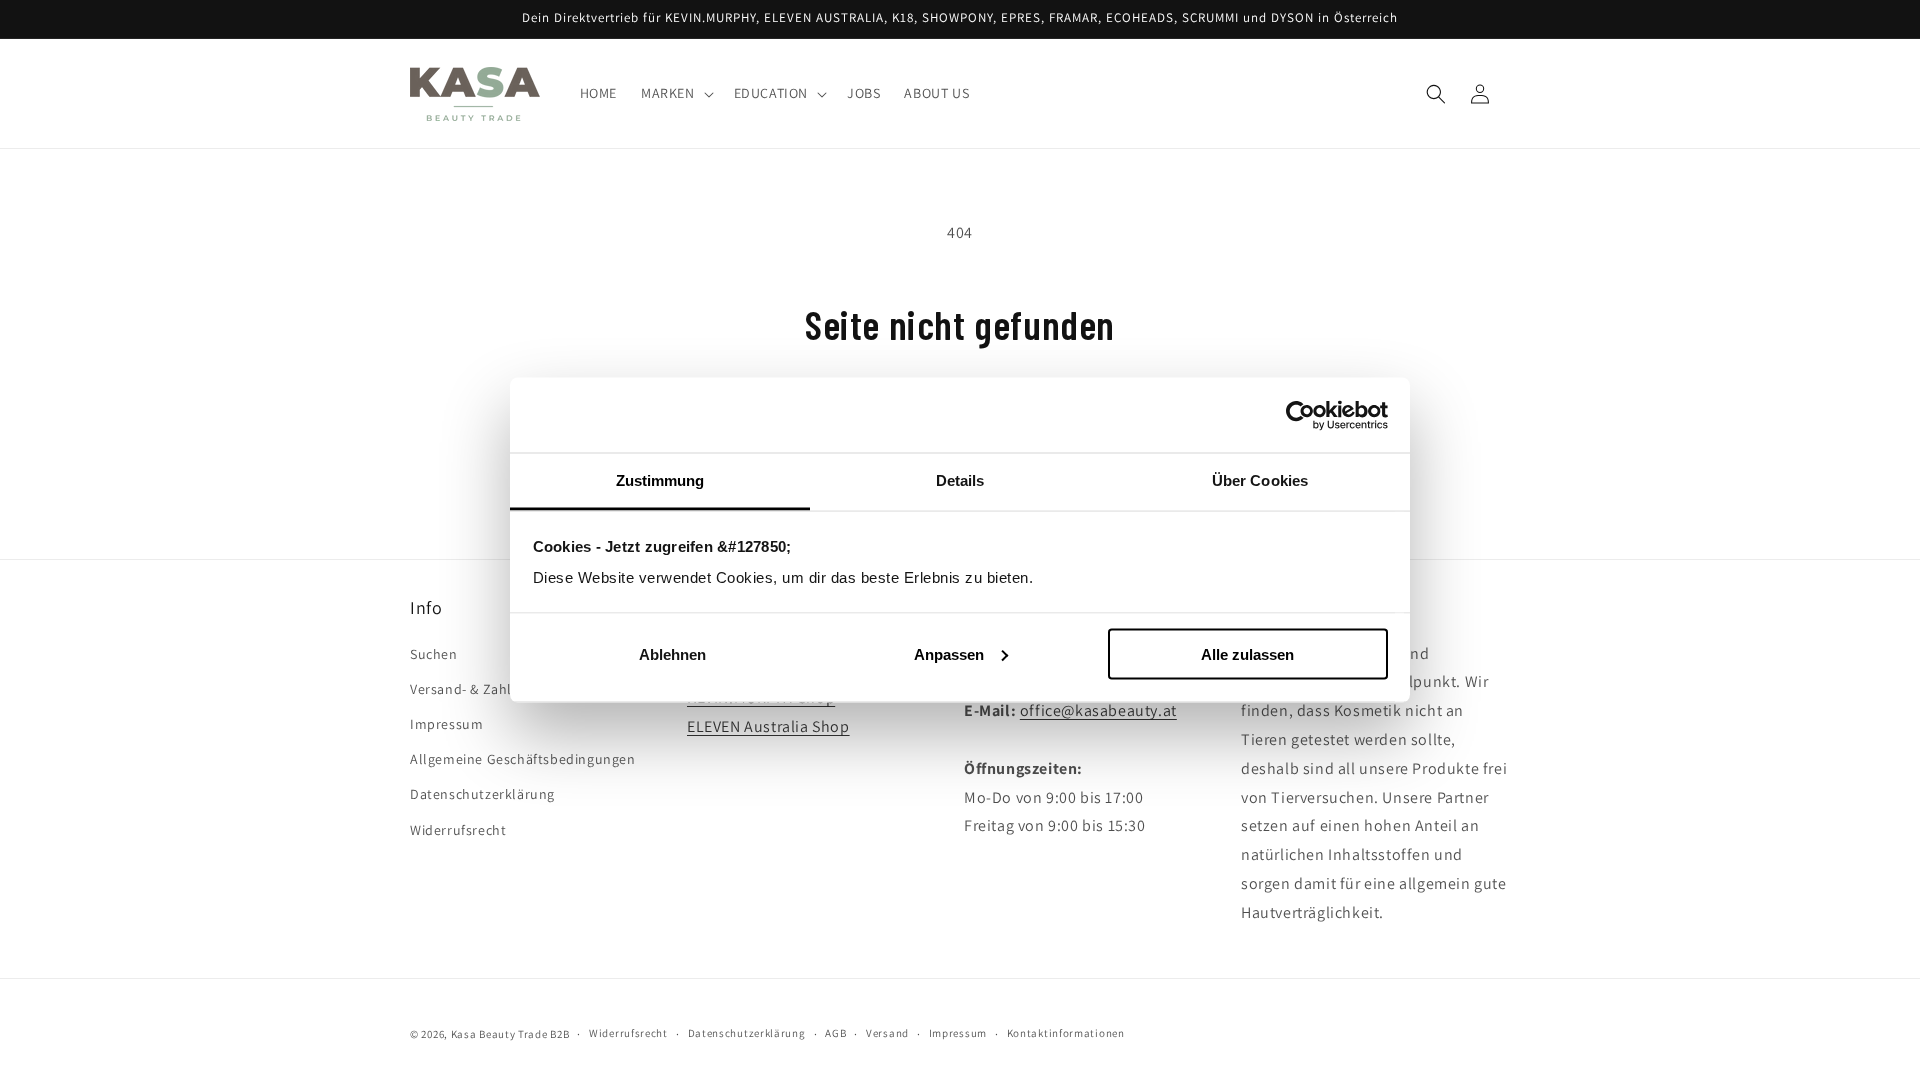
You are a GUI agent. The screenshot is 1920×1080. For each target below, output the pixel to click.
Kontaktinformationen (1066, 1033)
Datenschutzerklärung (482, 794)
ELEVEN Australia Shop (768, 726)
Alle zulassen (1247, 653)
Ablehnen (672, 653)
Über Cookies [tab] (1260, 480)
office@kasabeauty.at (1098, 710)
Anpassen (949, 653)
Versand (887, 1033)
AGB (835, 1033)
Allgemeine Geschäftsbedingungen (523, 759)
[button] (675, 94)
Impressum (446, 724)
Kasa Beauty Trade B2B (510, 1034)
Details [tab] (960, 480)
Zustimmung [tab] (660, 480)
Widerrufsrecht (458, 830)
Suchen (434, 654)
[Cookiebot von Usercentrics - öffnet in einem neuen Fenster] (1300, 415)
